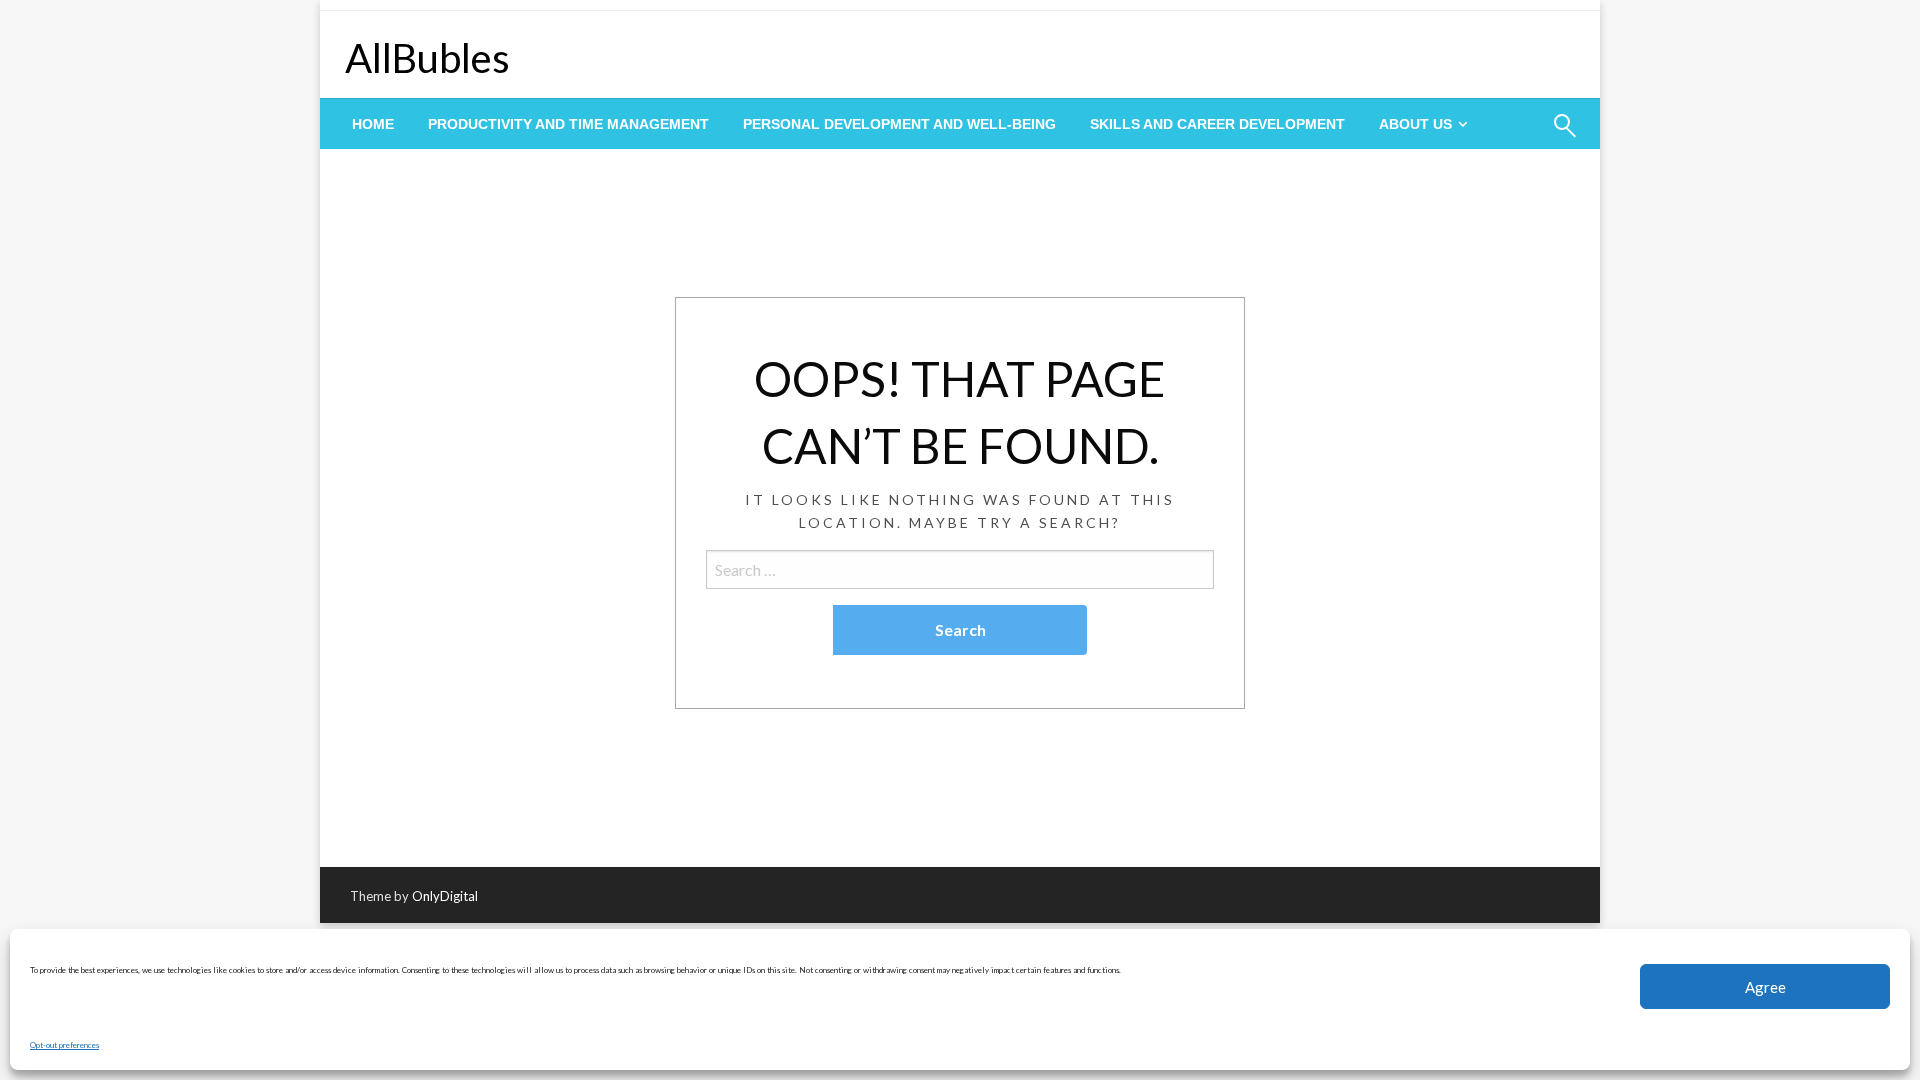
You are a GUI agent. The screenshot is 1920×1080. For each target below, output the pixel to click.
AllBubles (427, 58)
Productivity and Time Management (568, 124)
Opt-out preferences (64, 1045)
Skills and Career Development (1217, 124)
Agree (1765, 987)
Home (373, 124)
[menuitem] (373, 124)
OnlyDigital (445, 896)
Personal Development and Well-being (899, 124)
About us (1415, 124)
